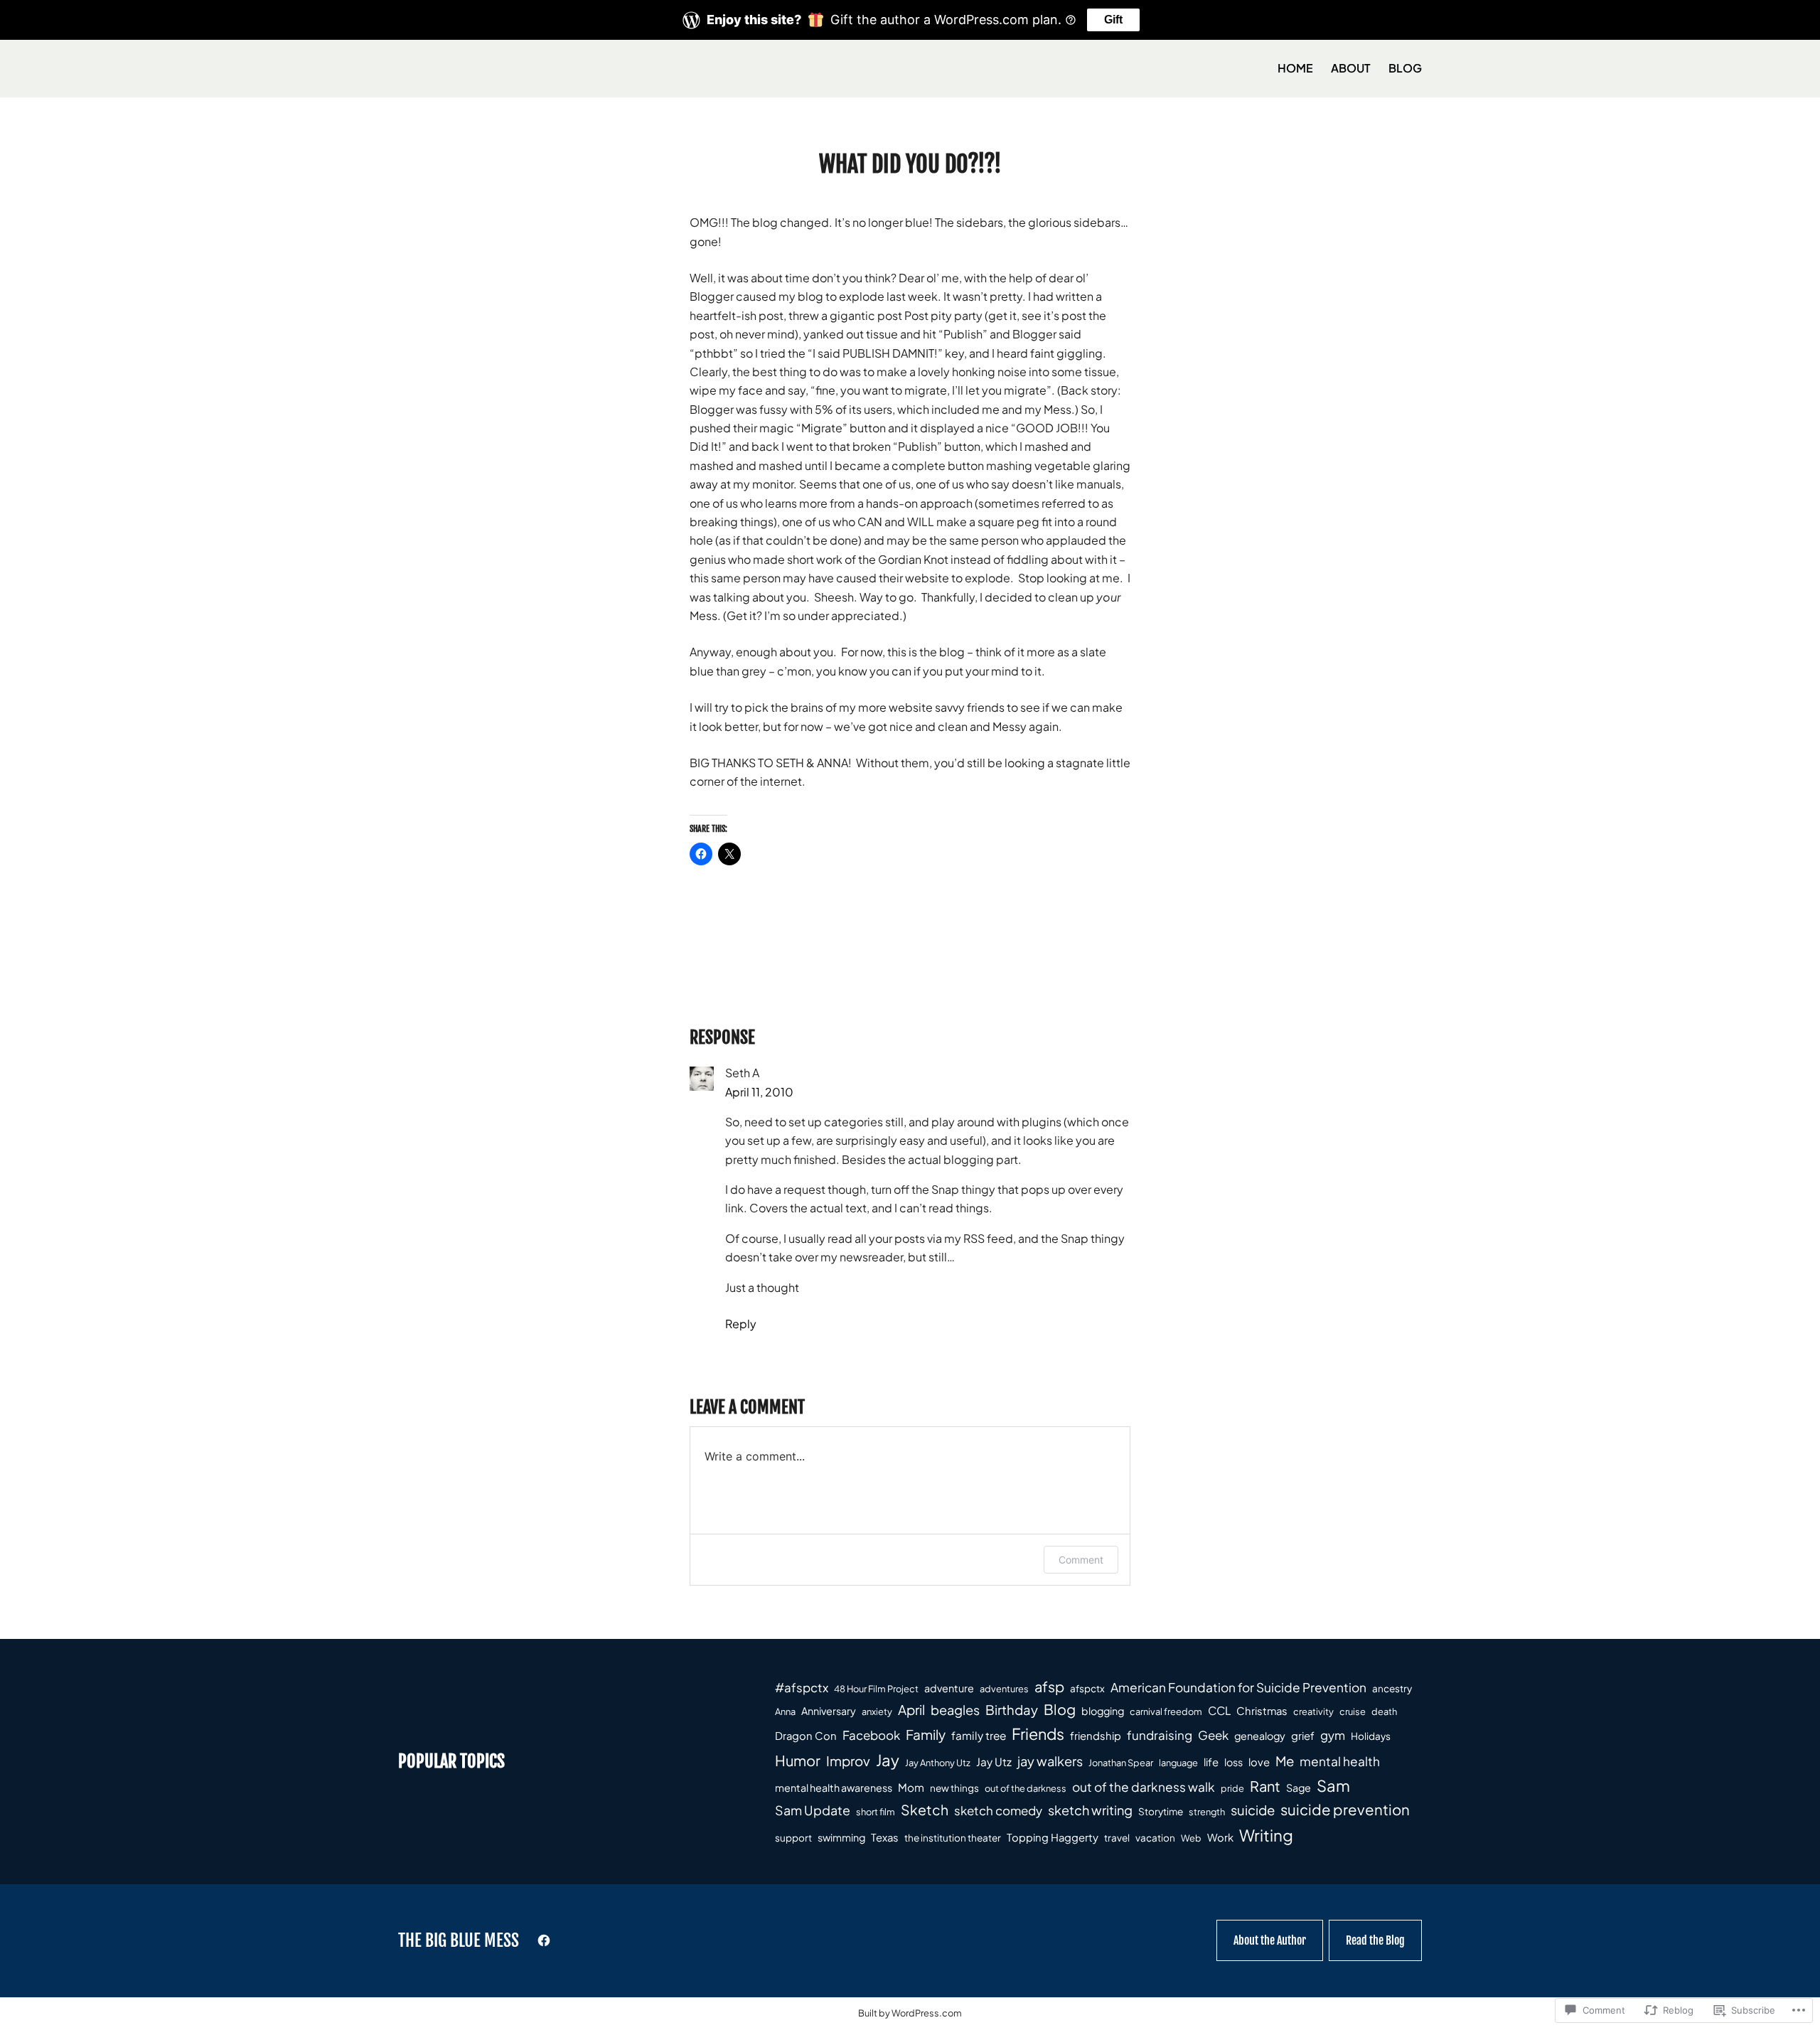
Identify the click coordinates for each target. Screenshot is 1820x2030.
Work (1220, 1837)
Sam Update (813, 1810)
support (793, 1838)
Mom (911, 1787)
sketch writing (1090, 1810)
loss (1233, 1762)
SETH (790, 763)
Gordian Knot (913, 559)
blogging (1103, 1711)
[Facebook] (544, 1940)
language (1178, 1763)
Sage (1299, 1788)
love (1259, 1762)
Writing (1266, 1835)
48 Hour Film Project (876, 1689)
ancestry (1392, 1688)
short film (876, 1812)
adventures (1004, 1689)
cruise (1353, 1711)
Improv (848, 1761)
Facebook (871, 1735)
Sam (1333, 1785)
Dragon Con (806, 1736)
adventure (949, 1688)
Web (1191, 1838)
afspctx (1087, 1688)
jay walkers (1050, 1761)
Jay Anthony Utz (938, 1763)
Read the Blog (1375, 1940)
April (911, 1710)
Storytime (1161, 1811)
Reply (741, 1324)
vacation (1155, 1838)
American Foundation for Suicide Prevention (1238, 1687)
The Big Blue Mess (459, 1940)
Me (1285, 1761)
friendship (1096, 1736)
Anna (785, 1711)
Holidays (1371, 1736)
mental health (1340, 1761)
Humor (798, 1760)
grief (1303, 1736)
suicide (1253, 1810)
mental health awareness (834, 1788)
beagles (955, 1710)
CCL (1219, 1711)
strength (1207, 1812)
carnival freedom (1166, 1711)
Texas (885, 1837)
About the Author (1270, 1940)
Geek (1213, 1735)
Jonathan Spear (1121, 1763)
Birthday (1012, 1710)
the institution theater (953, 1838)
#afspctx (802, 1687)
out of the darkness (1026, 1788)
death (1384, 1711)
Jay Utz (994, 1762)
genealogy (1260, 1736)
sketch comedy (998, 1810)
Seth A (742, 1073)
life (1211, 1762)
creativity (1313, 1711)
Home (1295, 68)
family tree (979, 1735)
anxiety (877, 1711)
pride (1232, 1788)
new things (954, 1788)
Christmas (1262, 1711)
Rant (1265, 1786)
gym (1333, 1735)
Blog (1060, 1709)
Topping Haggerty (1053, 1837)
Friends (1038, 1733)
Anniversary (829, 1711)
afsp (1049, 1686)
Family (926, 1734)
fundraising (1160, 1735)
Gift (1113, 20)
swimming (841, 1837)
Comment (1081, 1560)
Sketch (925, 1810)
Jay (888, 1760)
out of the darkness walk (1144, 1787)
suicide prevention (1345, 1810)
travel (1117, 1838)
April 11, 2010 (759, 1092)
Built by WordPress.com (910, 2013)
